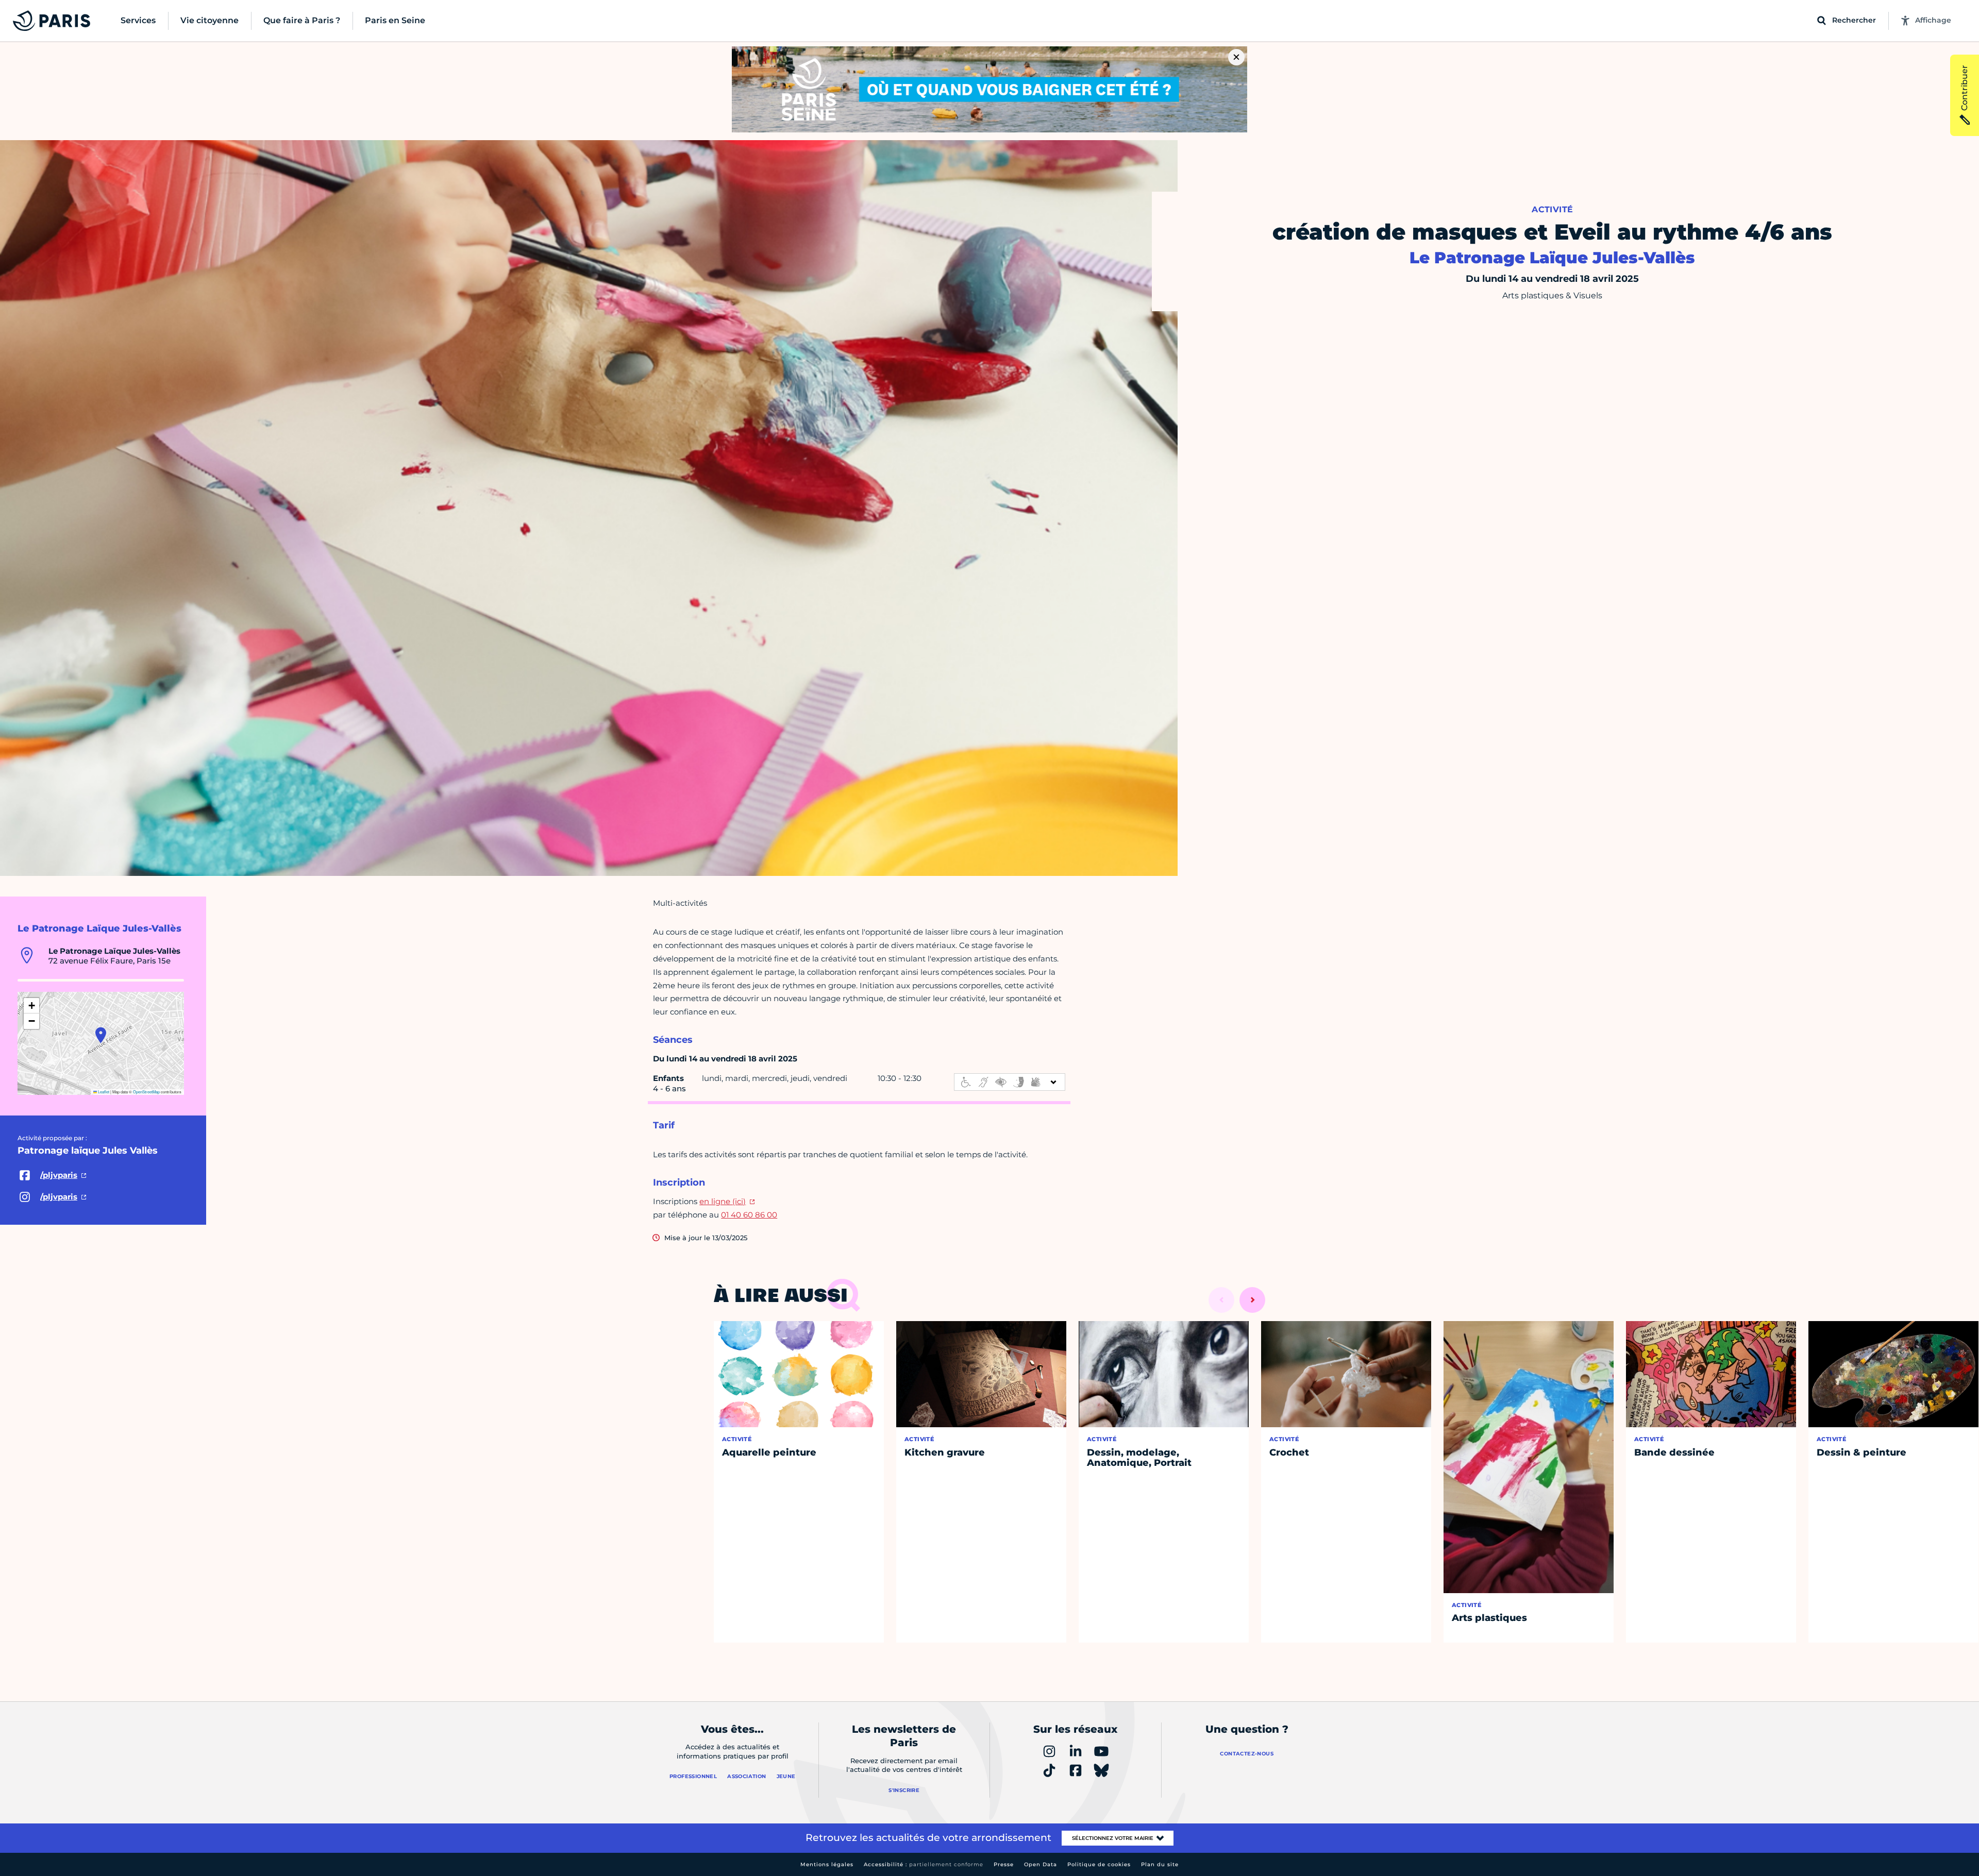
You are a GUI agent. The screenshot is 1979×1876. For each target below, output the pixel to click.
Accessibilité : (924, 1864)
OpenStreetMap (146, 1092)
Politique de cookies (1099, 1864)
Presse (1004, 1864)
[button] (101, 1035)
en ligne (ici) (723, 1201)
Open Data (1041, 1864)
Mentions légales (827, 1864)
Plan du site (1160, 1864)
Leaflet (103, 1092)
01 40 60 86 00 (749, 1215)
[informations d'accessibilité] (1010, 1082)
